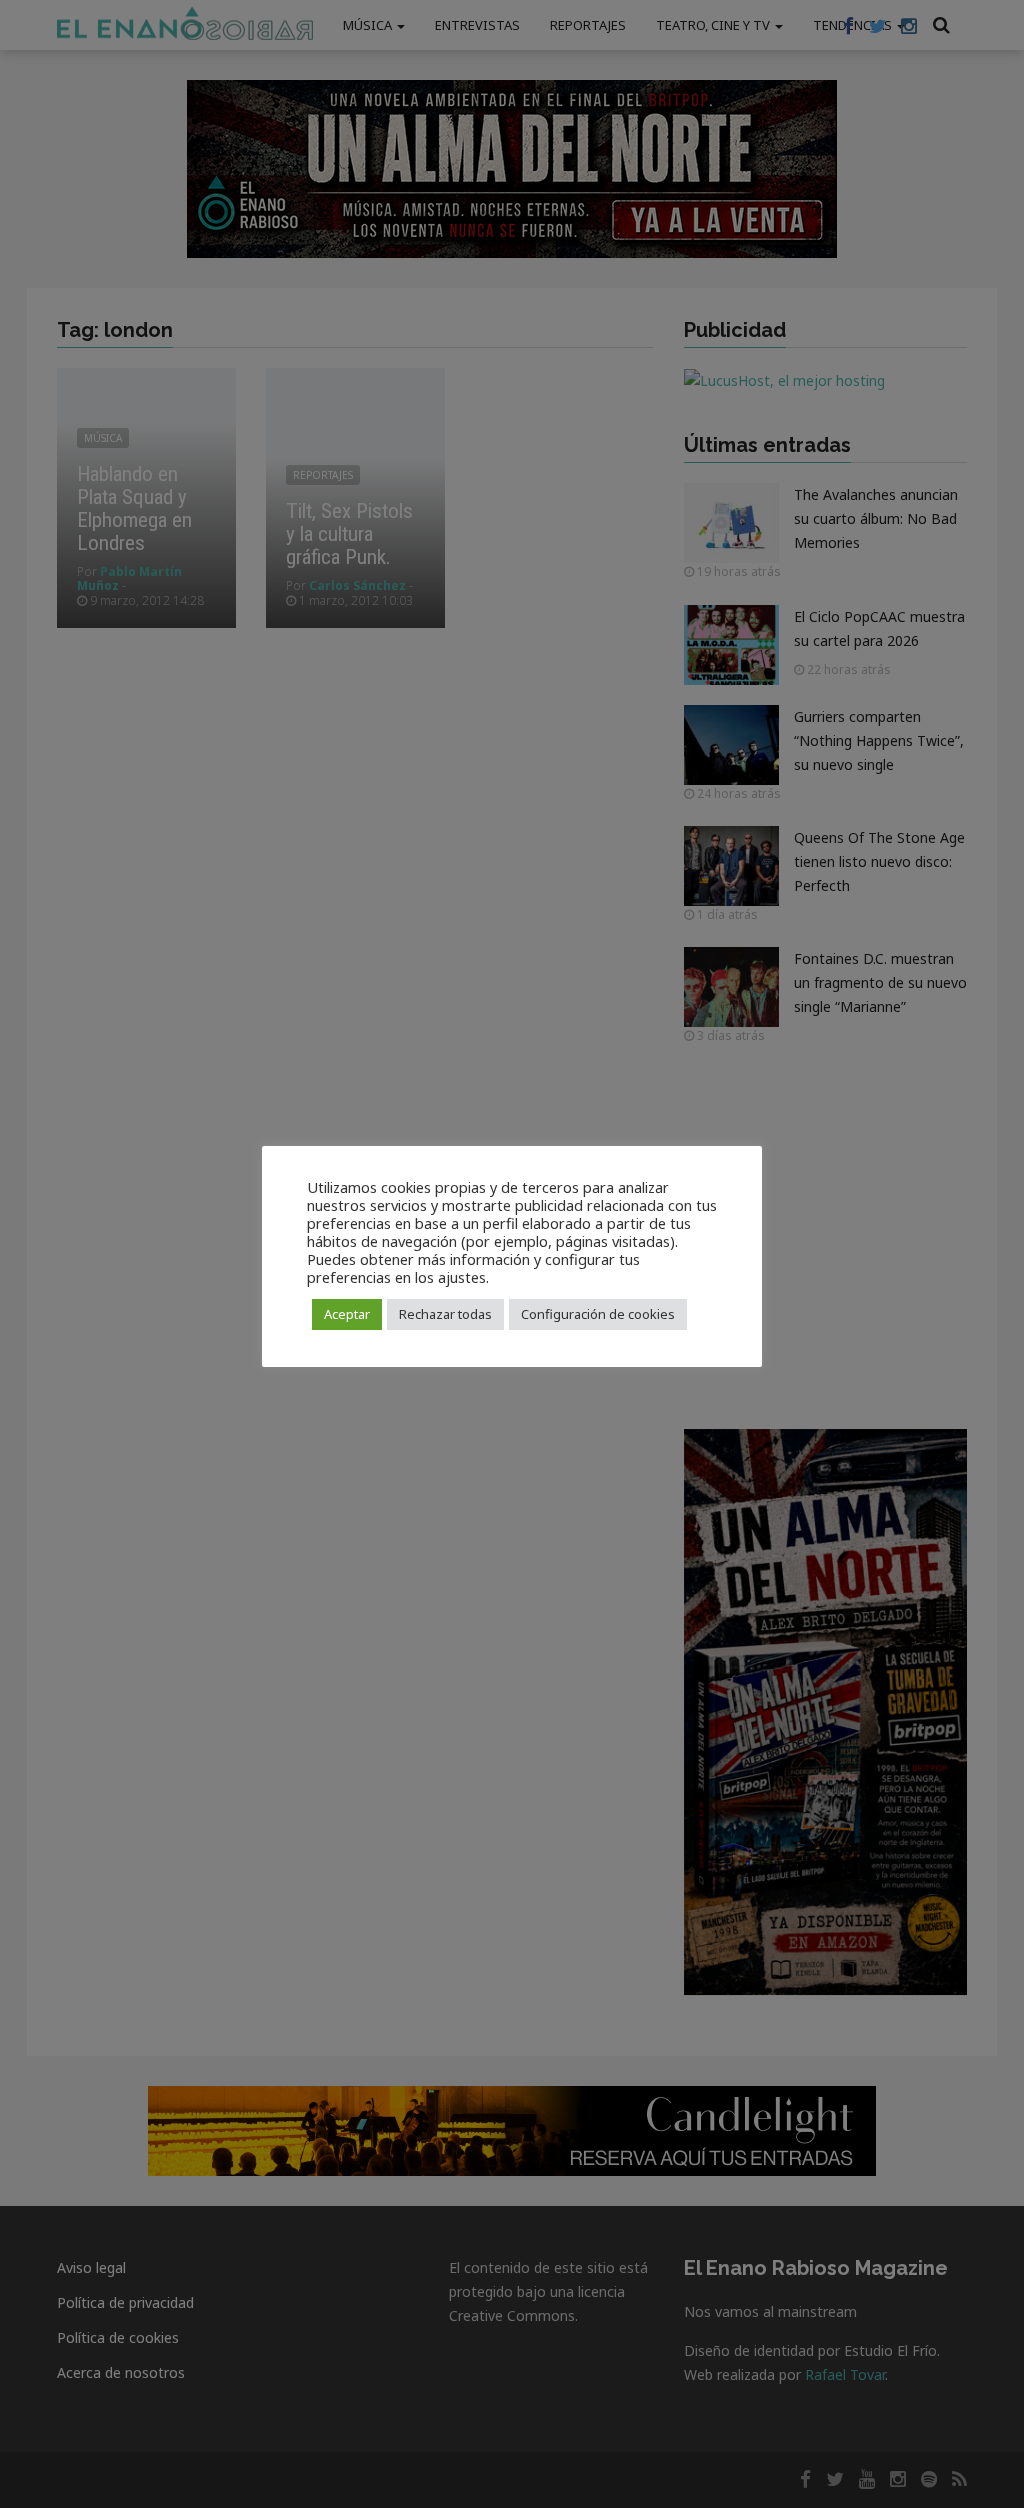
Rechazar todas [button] (445, 1314)
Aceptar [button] (347, 1314)
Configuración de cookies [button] (598, 1314)
